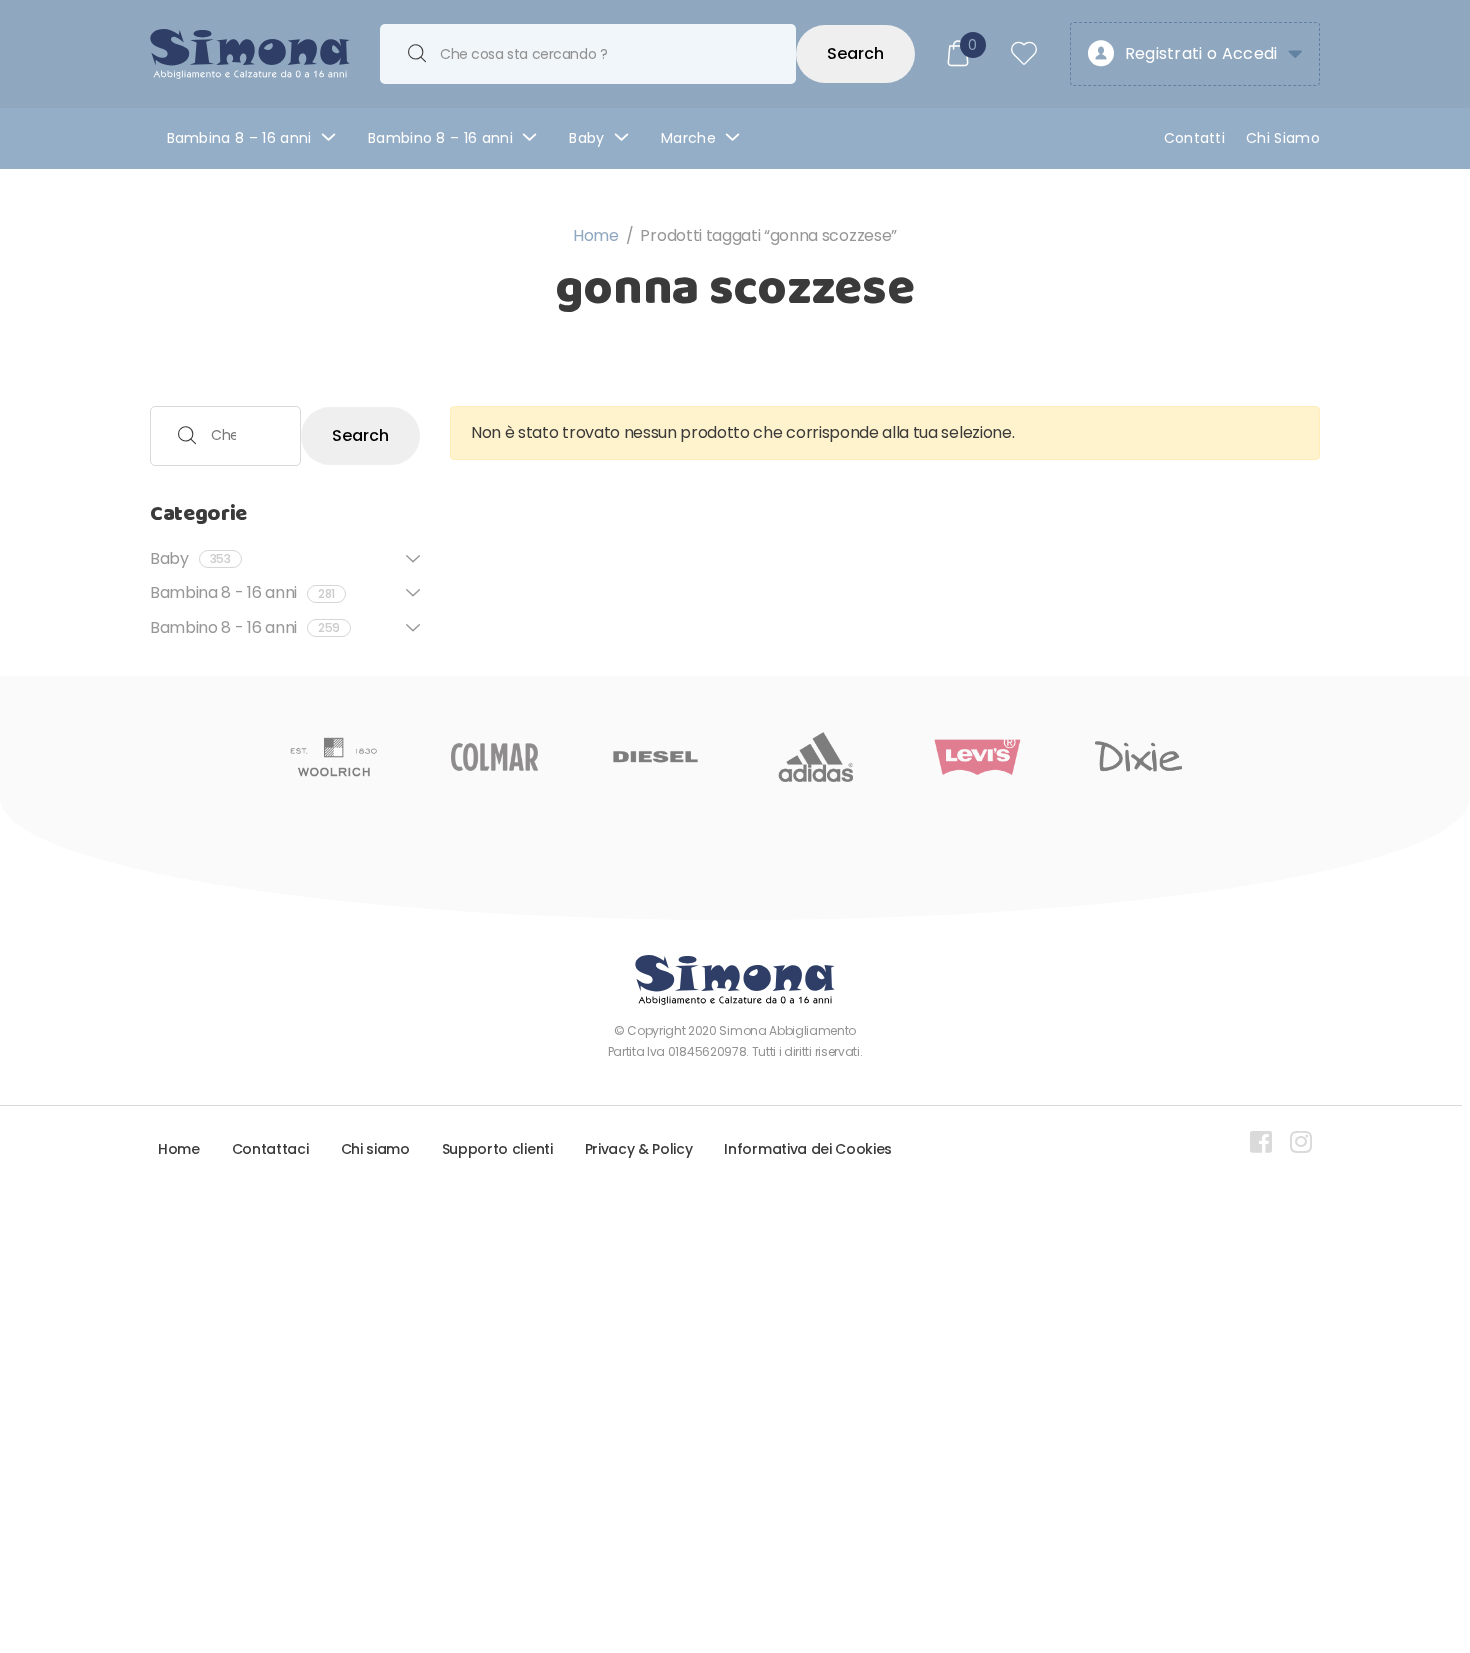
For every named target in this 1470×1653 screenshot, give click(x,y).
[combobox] (588, 54)
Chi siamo (375, 1149)
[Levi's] (977, 757)
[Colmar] (494, 757)
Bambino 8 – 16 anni (440, 138)
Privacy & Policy (639, 1149)
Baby (586, 138)
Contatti (1195, 138)
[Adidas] (816, 757)
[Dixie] (1138, 757)
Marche (688, 138)
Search (855, 53)
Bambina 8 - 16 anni (242, 592)
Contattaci (270, 1149)
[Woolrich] (333, 757)
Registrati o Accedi (1201, 53)
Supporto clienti (497, 1149)
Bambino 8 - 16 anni (245, 627)
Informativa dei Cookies (808, 1149)
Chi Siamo (1283, 138)
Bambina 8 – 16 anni (239, 138)
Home (596, 235)
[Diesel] (655, 757)
